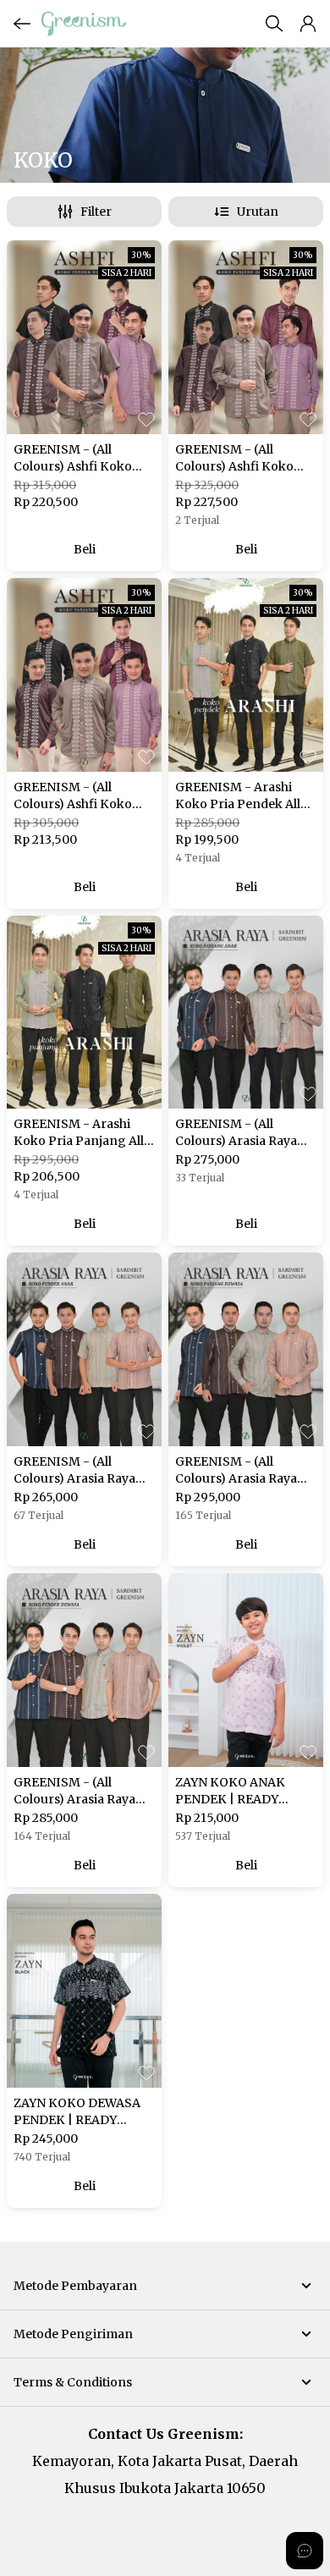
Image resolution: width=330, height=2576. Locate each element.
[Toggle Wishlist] (146, 419)
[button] (308, 24)
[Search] (274, 24)
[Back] (22, 24)
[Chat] (305, 2551)
